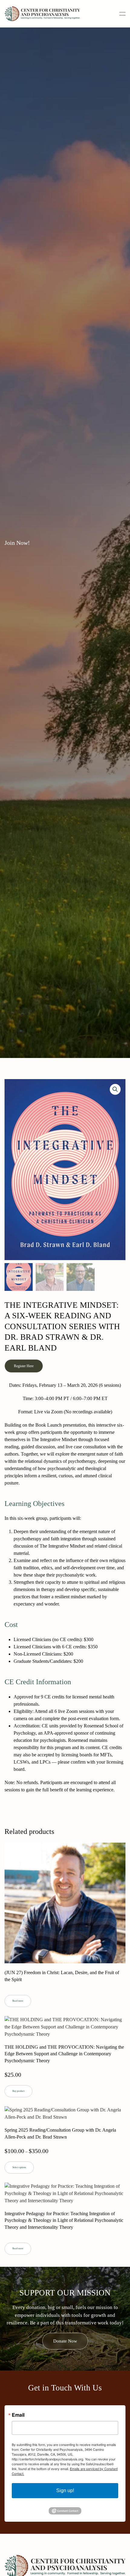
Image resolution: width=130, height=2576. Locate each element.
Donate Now (65, 2341)
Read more (18, 2001)
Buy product (18, 2091)
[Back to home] (42, 14)
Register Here (24, 1366)
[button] (122, 14)
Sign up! (65, 2490)
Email (18, 2415)
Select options (19, 2167)
